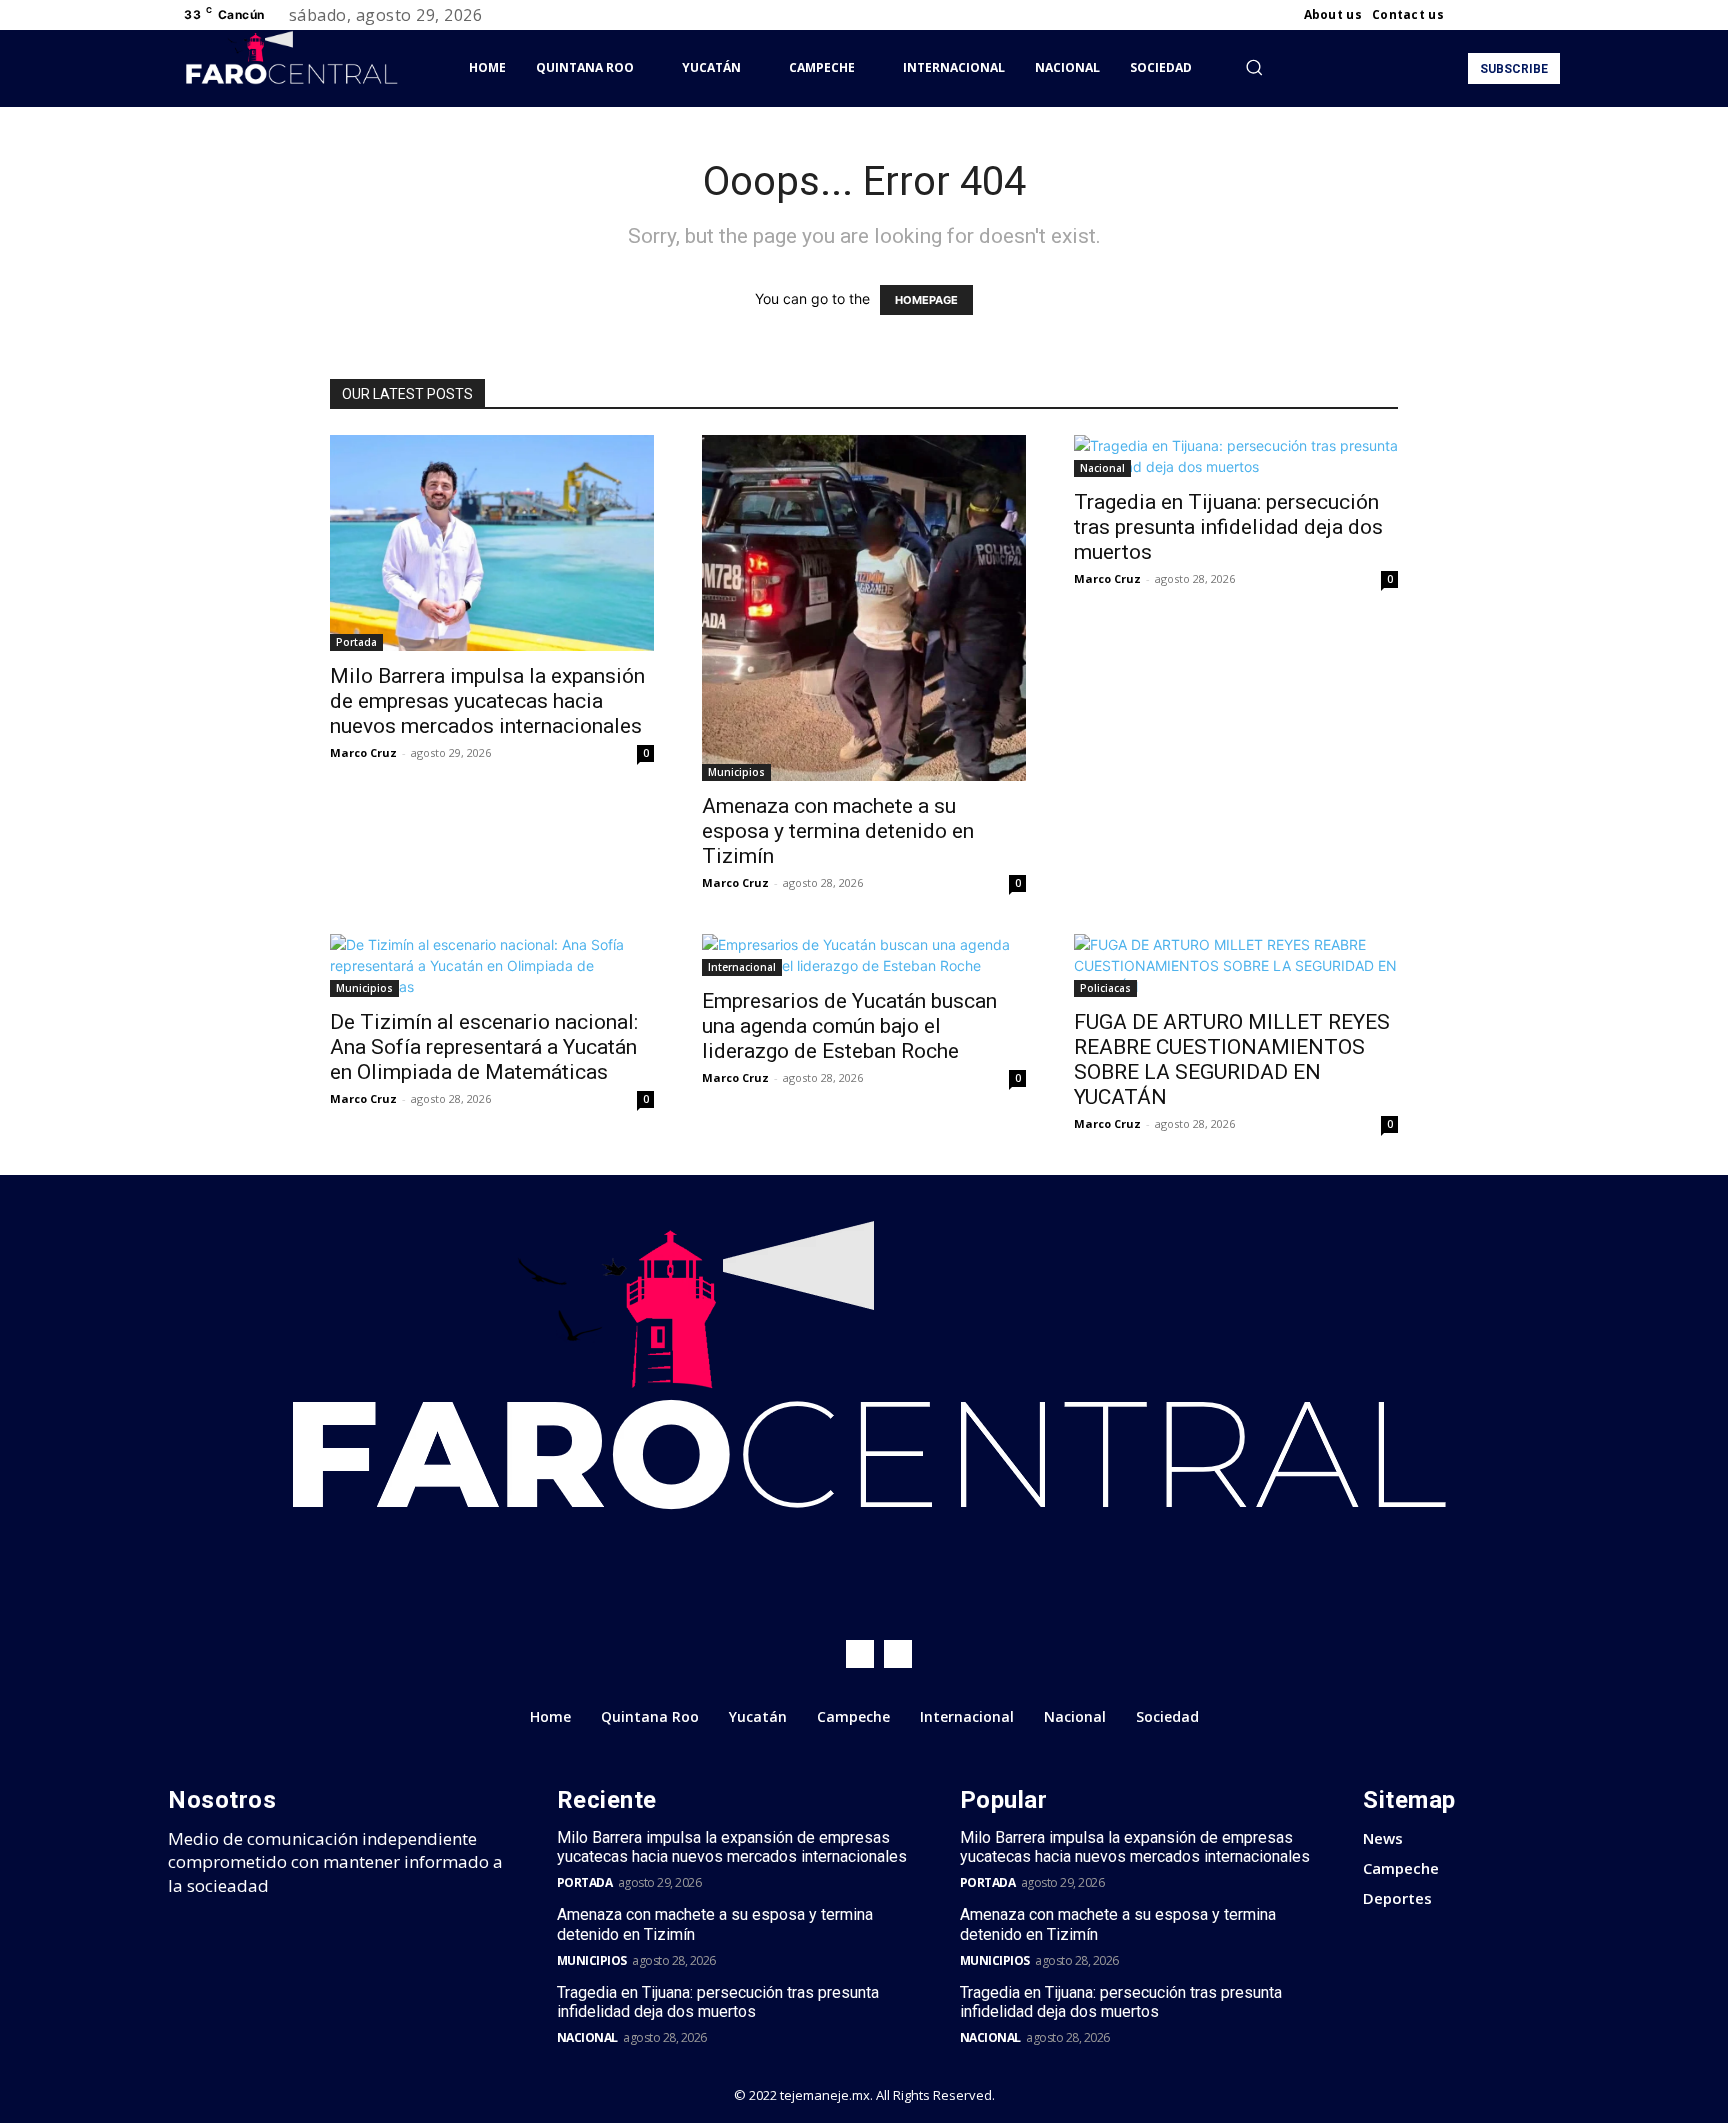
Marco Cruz (363, 752)
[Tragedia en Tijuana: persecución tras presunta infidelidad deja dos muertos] (1236, 456)
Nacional (1102, 468)
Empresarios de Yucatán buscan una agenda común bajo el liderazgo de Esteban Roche (849, 1026)
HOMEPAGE (926, 300)
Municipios (736, 772)
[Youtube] (1548, 15)
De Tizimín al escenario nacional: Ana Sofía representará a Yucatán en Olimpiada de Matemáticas (484, 1047)
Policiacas (1105, 988)
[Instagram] (1500, 15)
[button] (1254, 67)
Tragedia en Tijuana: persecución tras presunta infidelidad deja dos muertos (1228, 527)
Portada (356, 642)
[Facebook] (1476, 15)
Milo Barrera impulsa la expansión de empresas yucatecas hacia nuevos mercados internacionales (487, 701)
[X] (1524, 15)
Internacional (742, 967)
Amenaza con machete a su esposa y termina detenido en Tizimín (838, 831)
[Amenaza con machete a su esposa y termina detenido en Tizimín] (864, 608)
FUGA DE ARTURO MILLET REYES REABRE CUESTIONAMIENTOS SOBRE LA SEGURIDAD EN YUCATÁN (1232, 1059)
